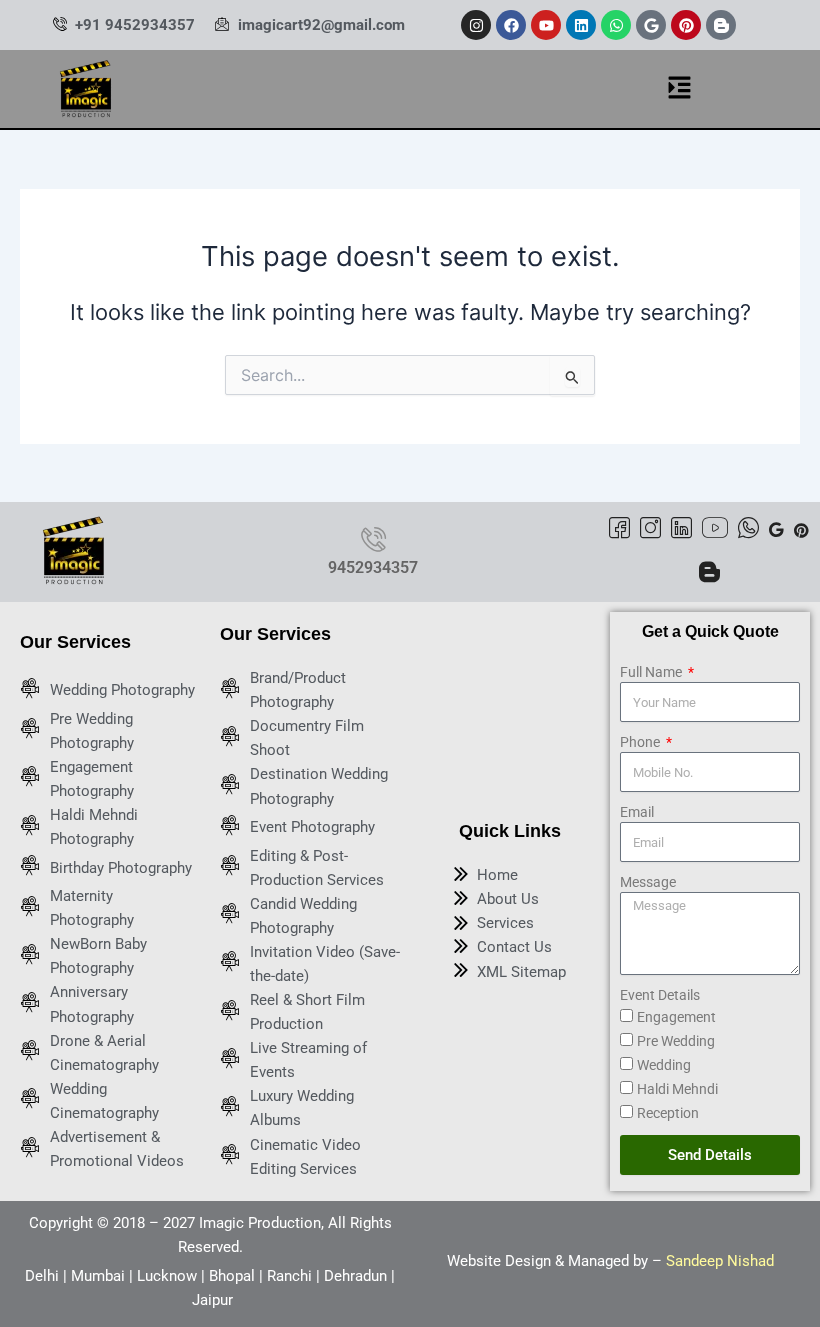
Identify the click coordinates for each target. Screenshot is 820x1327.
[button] (680, 88)
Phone (641, 742)
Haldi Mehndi (677, 1089)
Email (637, 812)
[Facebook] (619, 530)
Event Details (660, 995)
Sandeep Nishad (720, 1261)
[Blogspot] (709, 574)
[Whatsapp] (748, 530)
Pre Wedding (676, 1041)
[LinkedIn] (681, 530)
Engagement (676, 1017)
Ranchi (289, 1276)
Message (648, 882)
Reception (668, 1113)
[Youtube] (715, 530)
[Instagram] (650, 530)
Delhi (42, 1276)
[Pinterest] (801, 529)
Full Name (652, 672)
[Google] (776, 529)
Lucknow (167, 1276)
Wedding (664, 1065)
